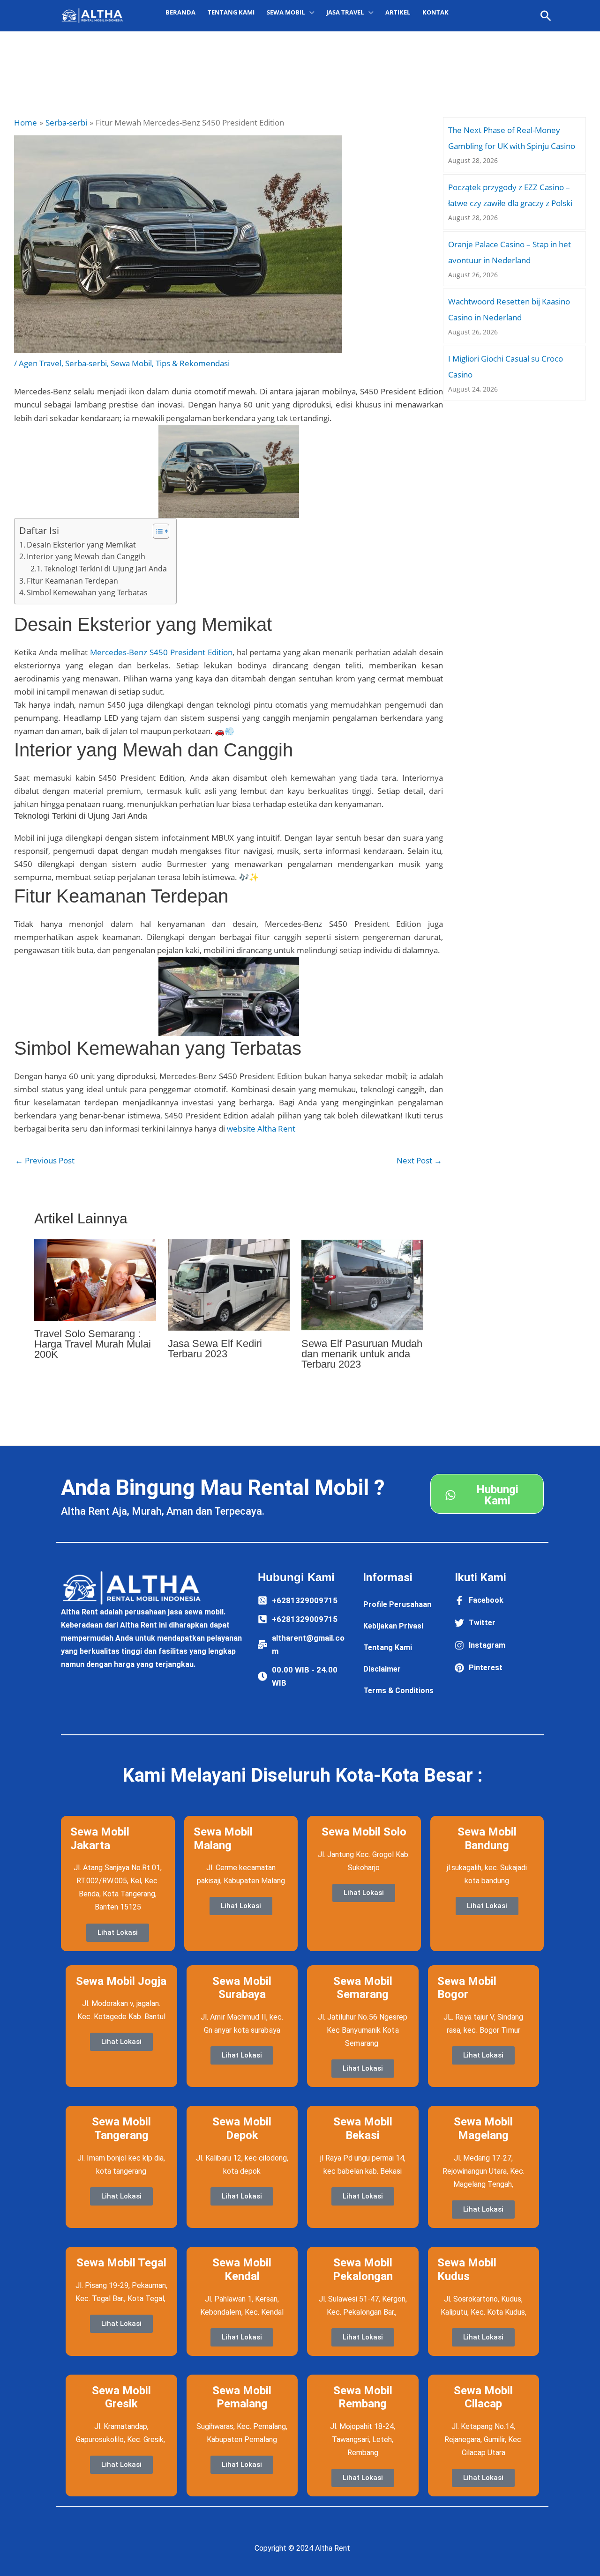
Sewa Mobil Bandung (487, 1839)
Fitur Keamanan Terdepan (72, 581)
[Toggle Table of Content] (156, 531)
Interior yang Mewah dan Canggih (86, 556)
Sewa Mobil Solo (364, 1832)
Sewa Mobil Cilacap (483, 2397)
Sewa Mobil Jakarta (100, 1839)
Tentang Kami (231, 12)
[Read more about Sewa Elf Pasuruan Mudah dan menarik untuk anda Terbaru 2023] (362, 1284)
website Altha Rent (261, 1129)
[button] (546, 16)
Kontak (435, 12)
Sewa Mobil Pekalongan (363, 2269)
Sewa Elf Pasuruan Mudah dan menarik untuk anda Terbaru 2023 (362, 1354)
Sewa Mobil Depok (242, 2128)
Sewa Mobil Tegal (121, 2263)
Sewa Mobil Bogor (467, 1988)
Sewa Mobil (131, 363)
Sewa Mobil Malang (223, 1839)
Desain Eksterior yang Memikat (81, 545)
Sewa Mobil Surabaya (242, 1988)
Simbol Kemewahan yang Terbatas (87, 592)
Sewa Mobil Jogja (121, 1981)
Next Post (419, 1160)
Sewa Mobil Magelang (483, 2128)
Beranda (180, 12)
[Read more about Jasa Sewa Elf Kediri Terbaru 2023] (229, 1284)
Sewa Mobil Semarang (363, 1988)
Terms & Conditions (398, 1691)
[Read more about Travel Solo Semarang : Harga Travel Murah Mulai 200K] (95, 1279)
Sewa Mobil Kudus (467, 2269)
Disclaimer (382, 1669)
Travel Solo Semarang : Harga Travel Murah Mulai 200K (93, 1344)
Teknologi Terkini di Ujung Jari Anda (105, 569)
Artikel (398, 12)
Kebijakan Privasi (393, 1626)
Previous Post (45, 1160)
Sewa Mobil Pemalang (242, 2397)
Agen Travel (40, 363)
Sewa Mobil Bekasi (363, 2128)
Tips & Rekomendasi (193, 363)
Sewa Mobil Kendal (242, 2269)
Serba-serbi (86, 363)
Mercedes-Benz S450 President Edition (161, 652)
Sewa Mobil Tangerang (121, 2128)
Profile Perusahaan (397, 1604)
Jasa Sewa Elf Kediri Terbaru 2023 (215, 1349)
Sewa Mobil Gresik (121, 2397)
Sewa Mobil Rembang (363, 2397)
